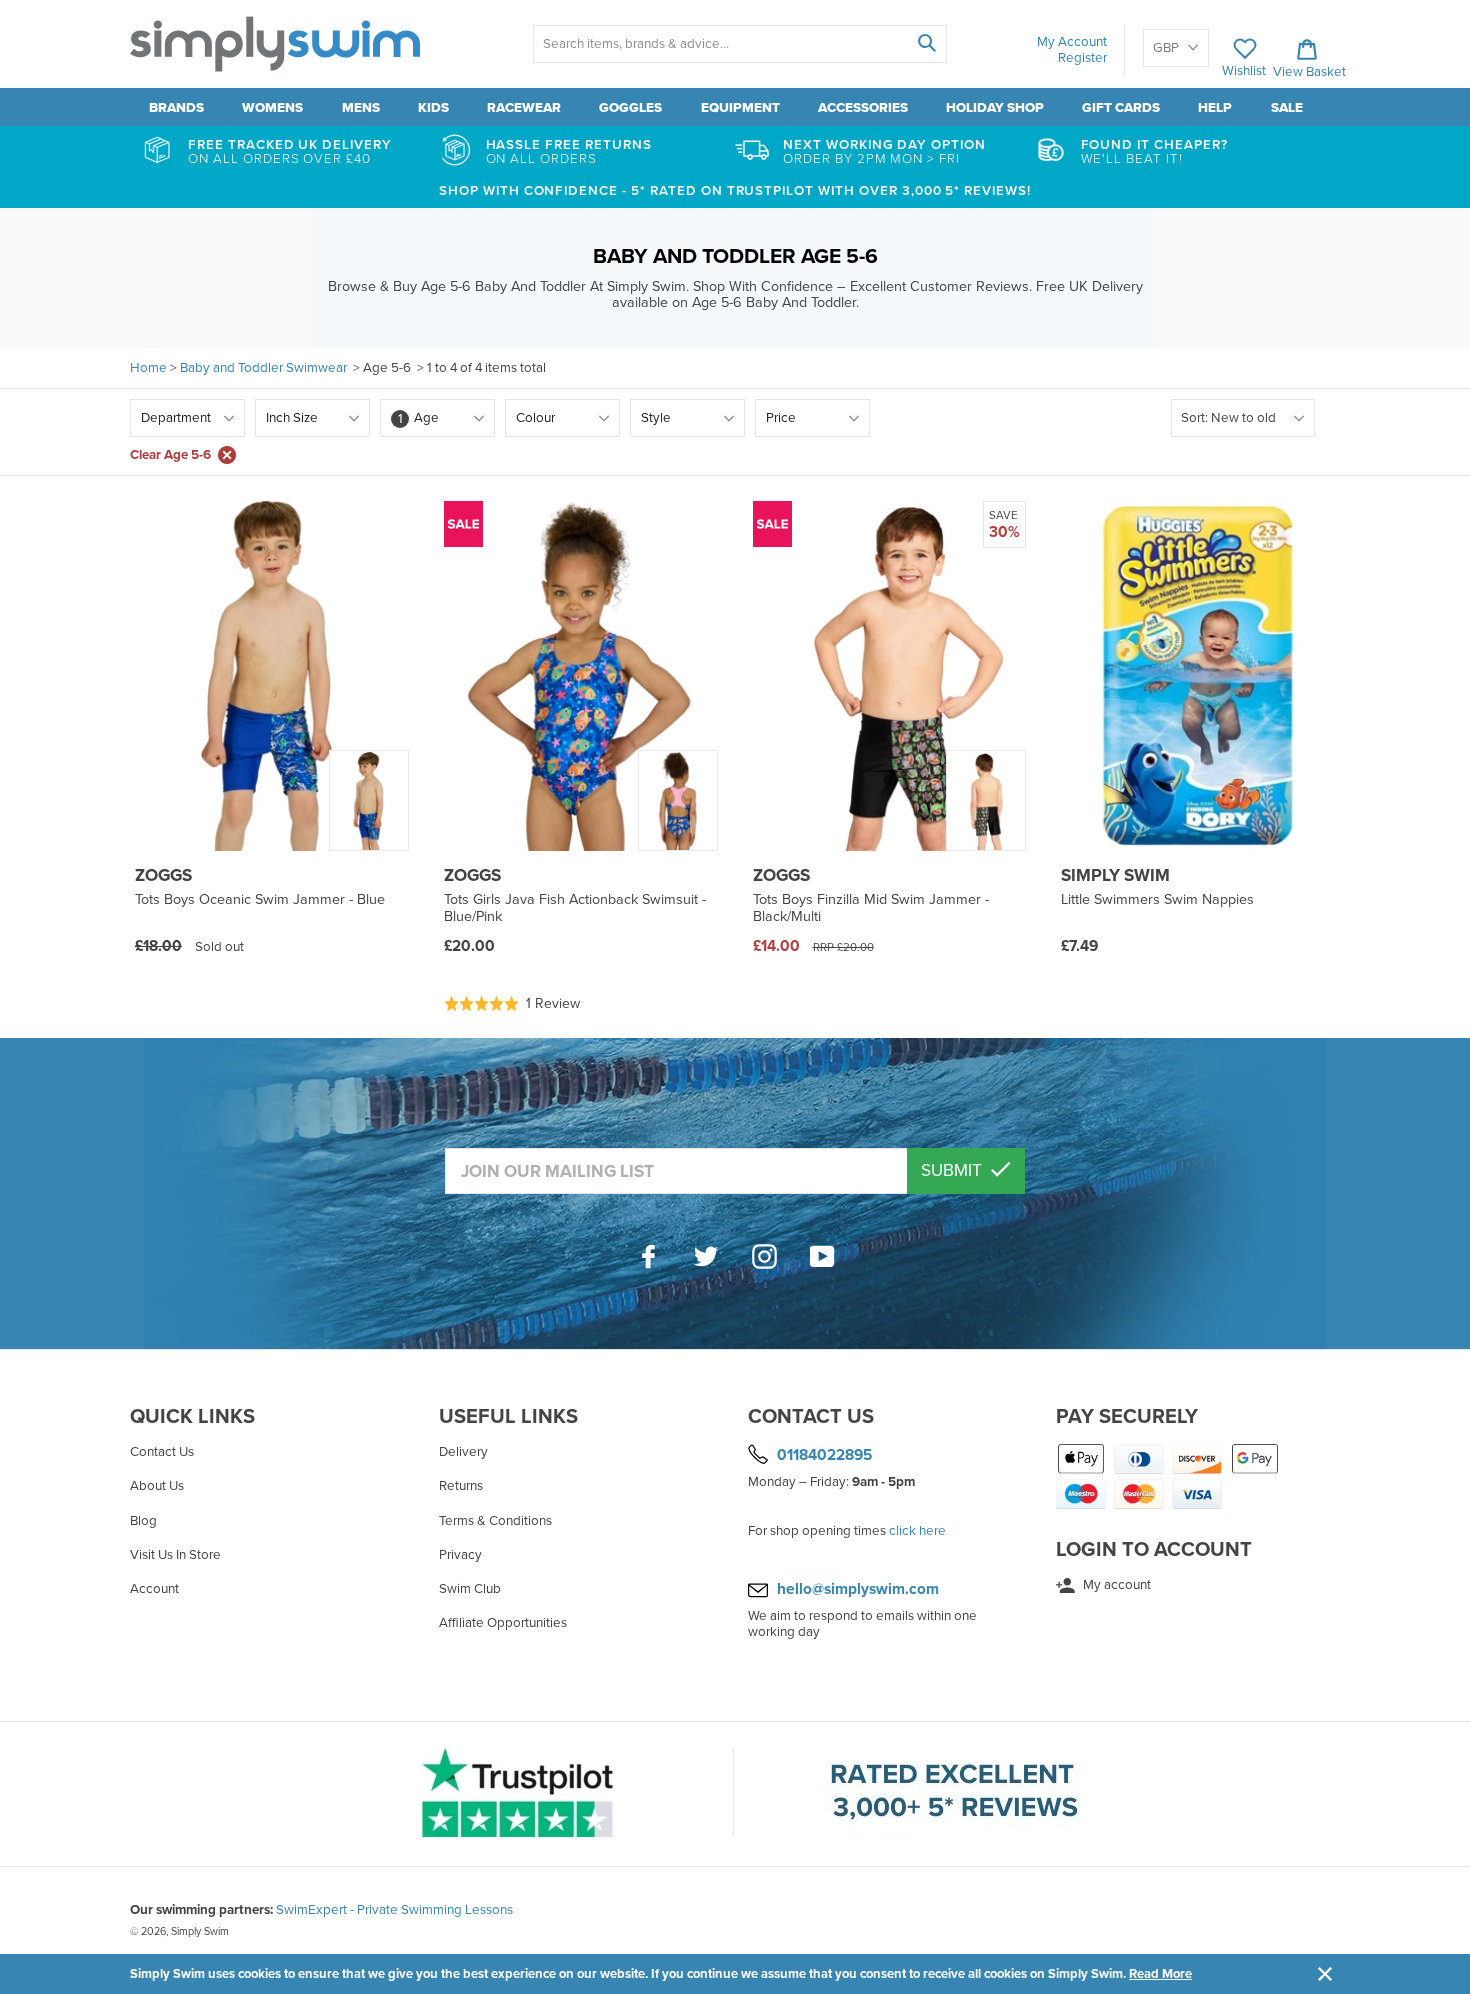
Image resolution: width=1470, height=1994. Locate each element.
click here (917, 1531)
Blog (143, 1521)
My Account (1072, 42)
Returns (461, 1486)
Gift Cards (1121, 108)
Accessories (863, 108)
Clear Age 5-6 (170, 455)
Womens (272, 108)
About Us (157, 1486)
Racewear (524, 108)
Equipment (740, 108)
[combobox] (739, 44)
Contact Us (162, 1452)
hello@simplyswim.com (858, 1589)
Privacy (460, 1555)
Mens (361, 108)
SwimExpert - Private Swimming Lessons (394, 1910)
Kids (433, 108)
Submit (953, 1170)
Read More (1160, 1974)
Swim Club (470, 1589)
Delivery (463, 1452)
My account (1115, 1585)
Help (1215, 108)
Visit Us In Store (175, 1555)
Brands (176, 108)
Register (1082, 58)
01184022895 (824, 1455)
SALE (1287, 108)
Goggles (630, 108)
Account (154, 1589)
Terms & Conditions (495, 1521)
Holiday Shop (995, 108)
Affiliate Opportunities (503, 1623)
